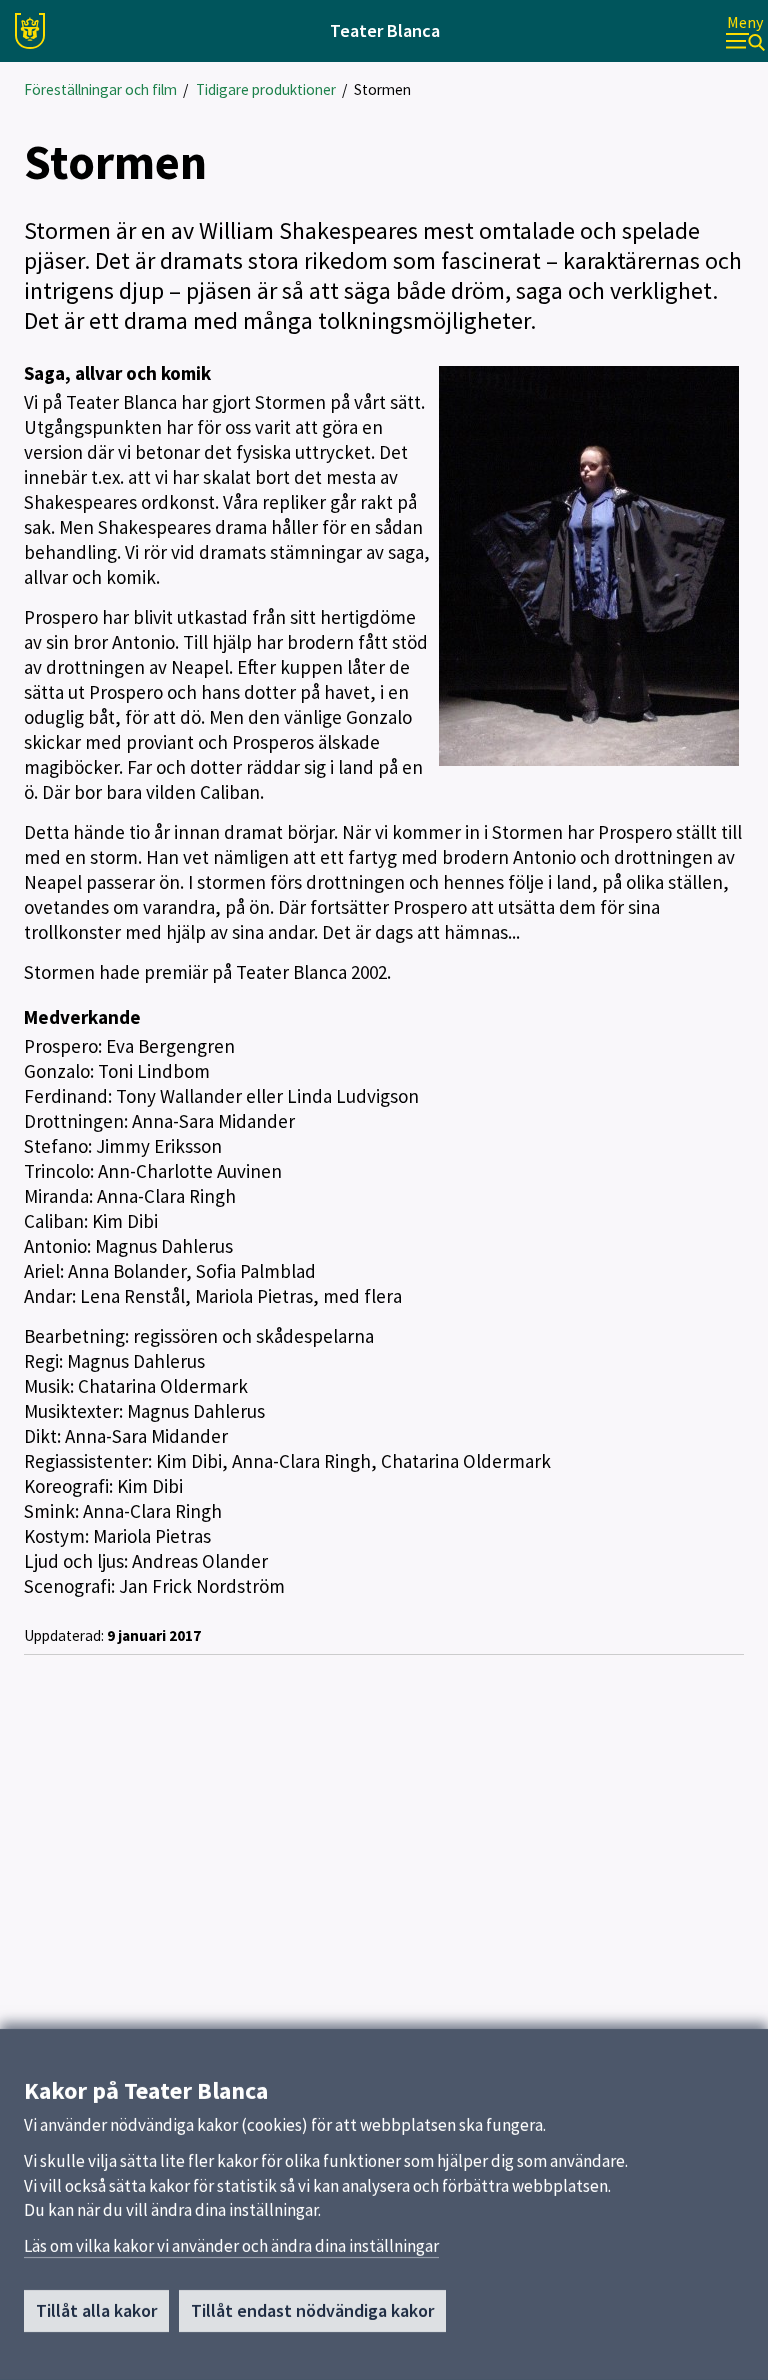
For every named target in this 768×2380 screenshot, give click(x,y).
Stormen (382, 89)
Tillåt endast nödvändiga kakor (312, 2310)
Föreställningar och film (100, 89)
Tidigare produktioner (266, 89)
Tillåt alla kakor (96, 2310)
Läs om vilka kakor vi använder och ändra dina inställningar (231, 2246)
